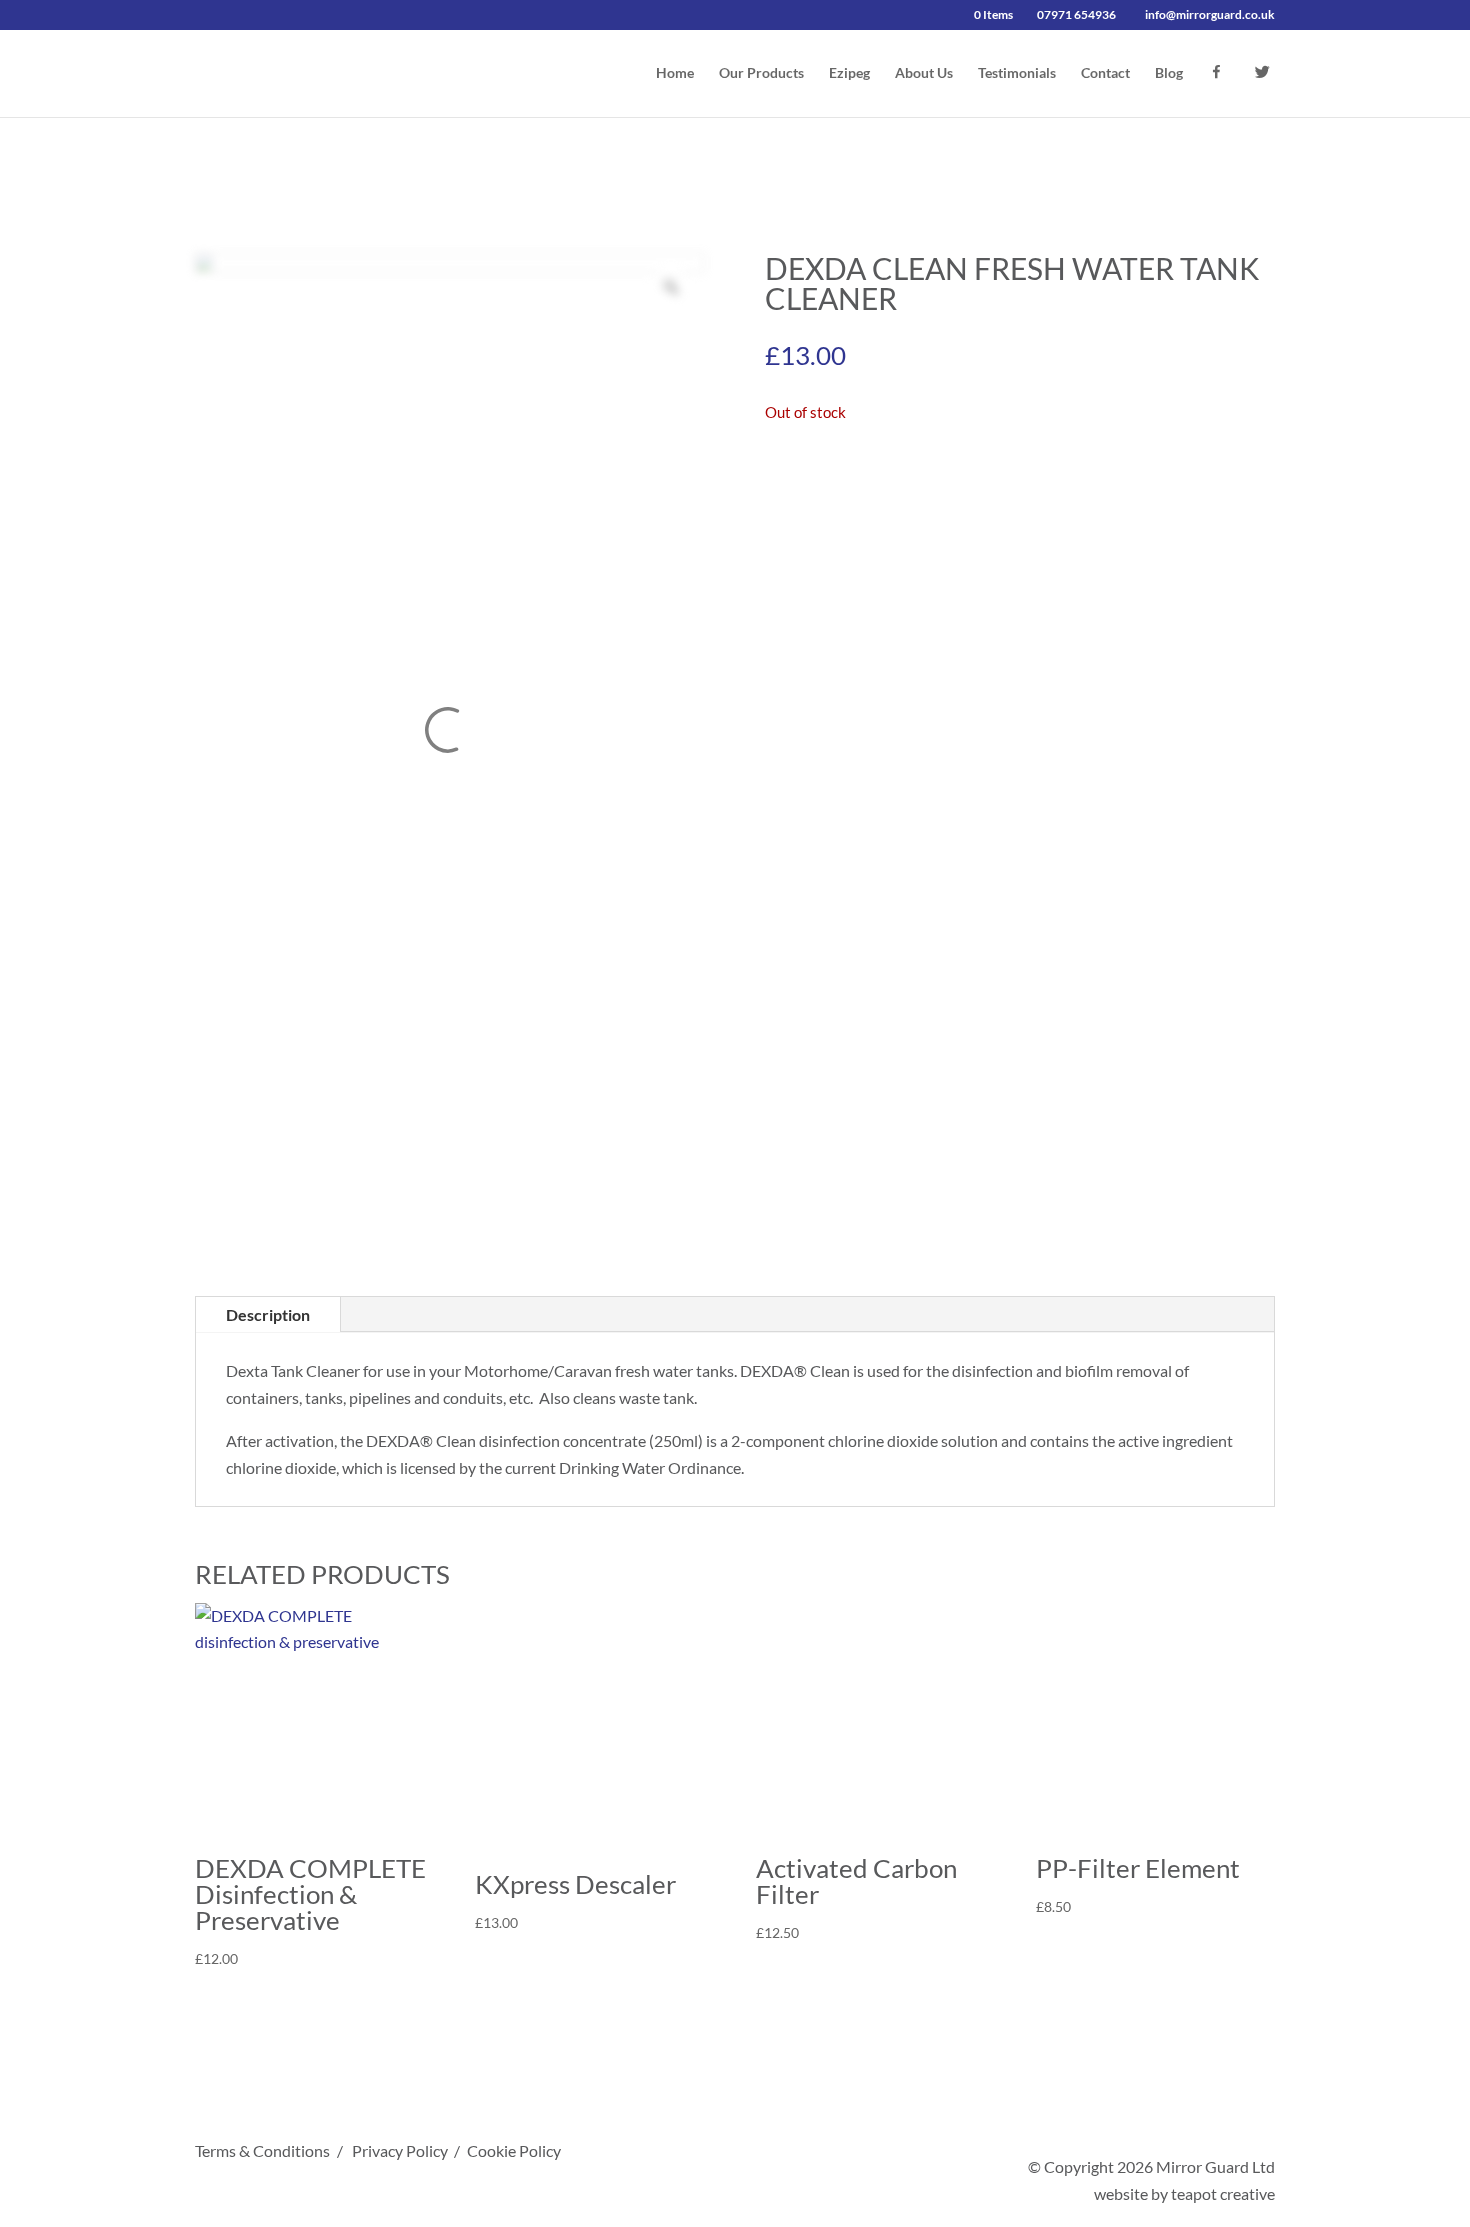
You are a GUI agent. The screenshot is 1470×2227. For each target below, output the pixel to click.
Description (268, 1314)
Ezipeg (849, 73)
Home (675, 73)
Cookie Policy (514, 2150)
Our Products (761, 73)
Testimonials (1017, 73)
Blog (1169, 73)
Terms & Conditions (262, 2150)
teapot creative (1223, 2193)
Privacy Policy (399, 2150)
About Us (924, 73)
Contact (1105, 73)
